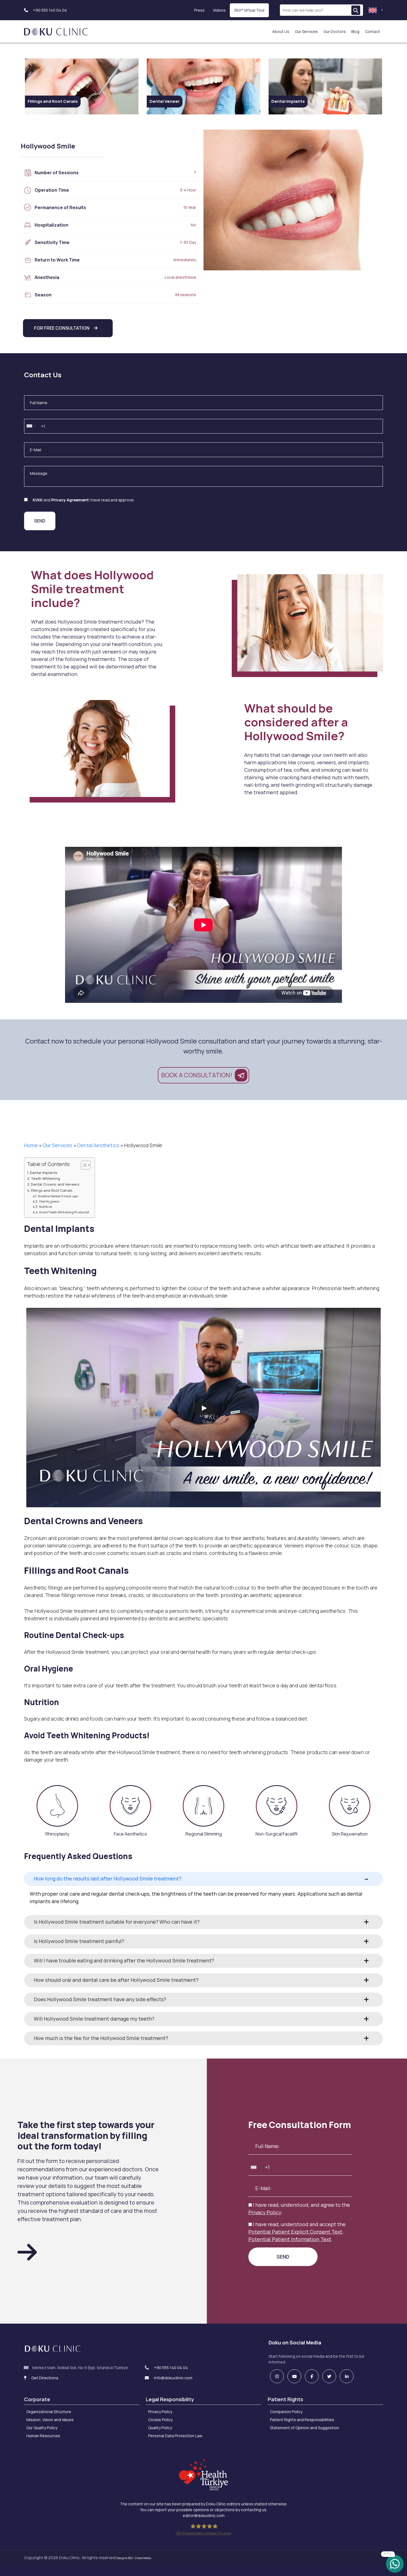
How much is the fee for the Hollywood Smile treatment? (101, 2038)
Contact (373, 31)
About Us (281, 31)
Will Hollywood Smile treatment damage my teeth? (94, 2019)
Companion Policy (286, 2412)
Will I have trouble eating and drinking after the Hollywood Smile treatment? (124, 1960)
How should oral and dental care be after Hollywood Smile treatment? (116, 1980)
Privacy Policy (265, 2212)
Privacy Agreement (70, 500)
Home (31, 1145)
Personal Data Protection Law (175, 2436)
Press (199, 10)
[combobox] (31, 426)
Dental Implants (44, 1173)
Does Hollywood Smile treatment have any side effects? (100, 1999)
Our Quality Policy (42, 2428)
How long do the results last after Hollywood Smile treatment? (108, 1878)
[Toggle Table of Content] (83, 1165)
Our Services (306, 31)
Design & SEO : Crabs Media (134, 2558)
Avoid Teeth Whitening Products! (64, 1212)
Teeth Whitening (46, 1179)
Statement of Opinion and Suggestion (305, 2428)
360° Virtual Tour (249, 10)
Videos (219, 10)
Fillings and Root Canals (52, 1190)
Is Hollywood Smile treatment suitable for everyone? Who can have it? (117, 1922)
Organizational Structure (49, 2412)
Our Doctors (335, 31)
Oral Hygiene (49, 1201)
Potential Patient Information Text (290, 2239)
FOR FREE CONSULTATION (62, 328)
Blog (355, 31)
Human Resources (43, 2436)
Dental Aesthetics (98, 1145)
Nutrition (46, 1207)
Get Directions (44, 2378)
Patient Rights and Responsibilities (302, 2420)
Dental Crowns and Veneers (55, 1184)
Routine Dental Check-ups (58, 1196)
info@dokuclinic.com (173, 2378)
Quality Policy (160, 2428)
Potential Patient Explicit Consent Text (295, 2232)
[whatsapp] (395, 2563)
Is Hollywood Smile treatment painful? (79, 1941)
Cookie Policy (160, 2420)
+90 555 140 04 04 (50, 10)
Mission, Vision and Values (50, 2420)
